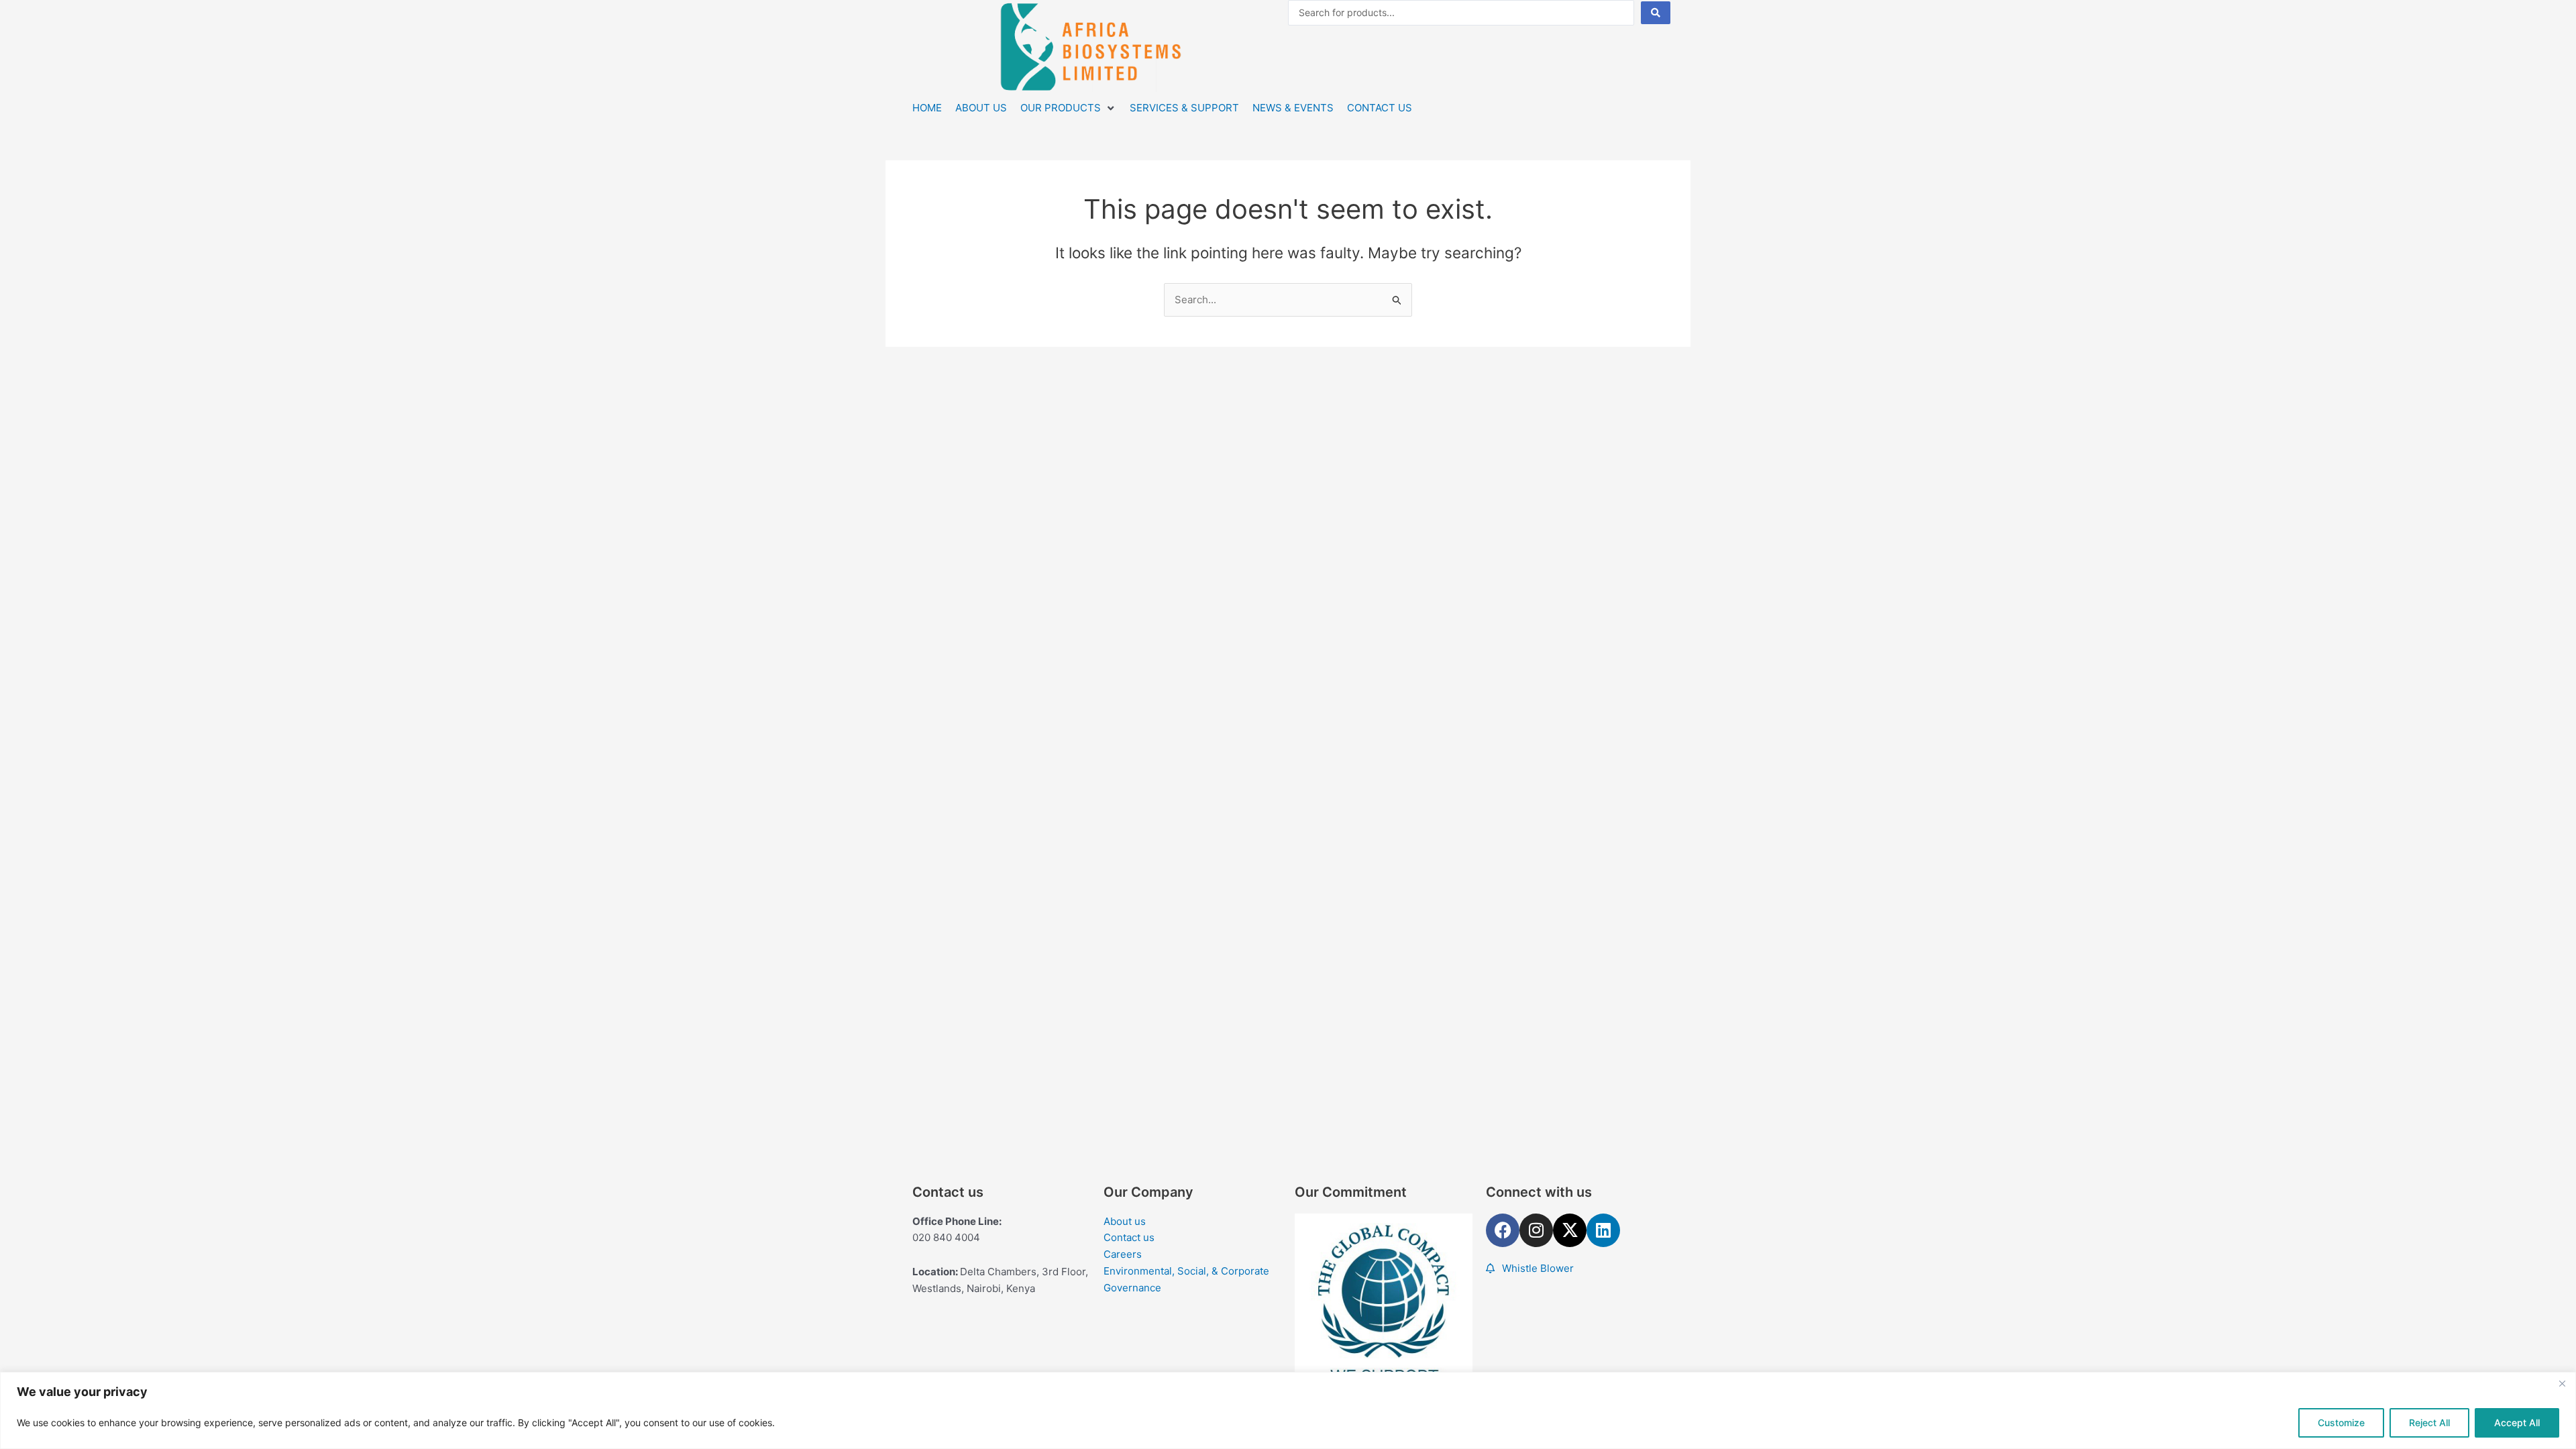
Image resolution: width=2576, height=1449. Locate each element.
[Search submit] (1656, 13)
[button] (1068, 108)
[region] (1288, 1410)
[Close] (2562, 1383)
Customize (2341, 1423)
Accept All (2517, 1423)
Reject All (2429, 1423)
